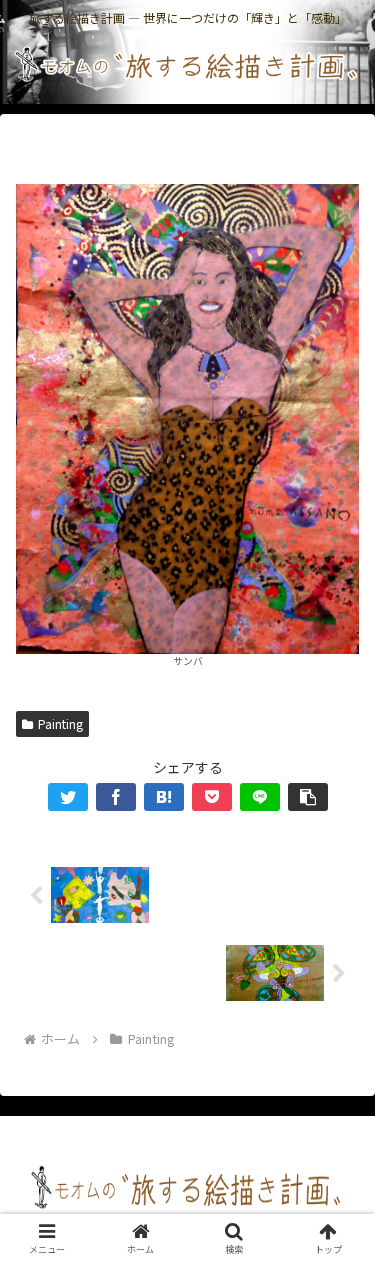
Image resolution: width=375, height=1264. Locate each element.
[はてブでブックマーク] (164, 797)
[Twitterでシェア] (68, 797)
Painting (60, 723)
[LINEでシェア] (260, 797)
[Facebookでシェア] (116, 797)
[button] (308, 797)
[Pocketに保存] (212, 797)
